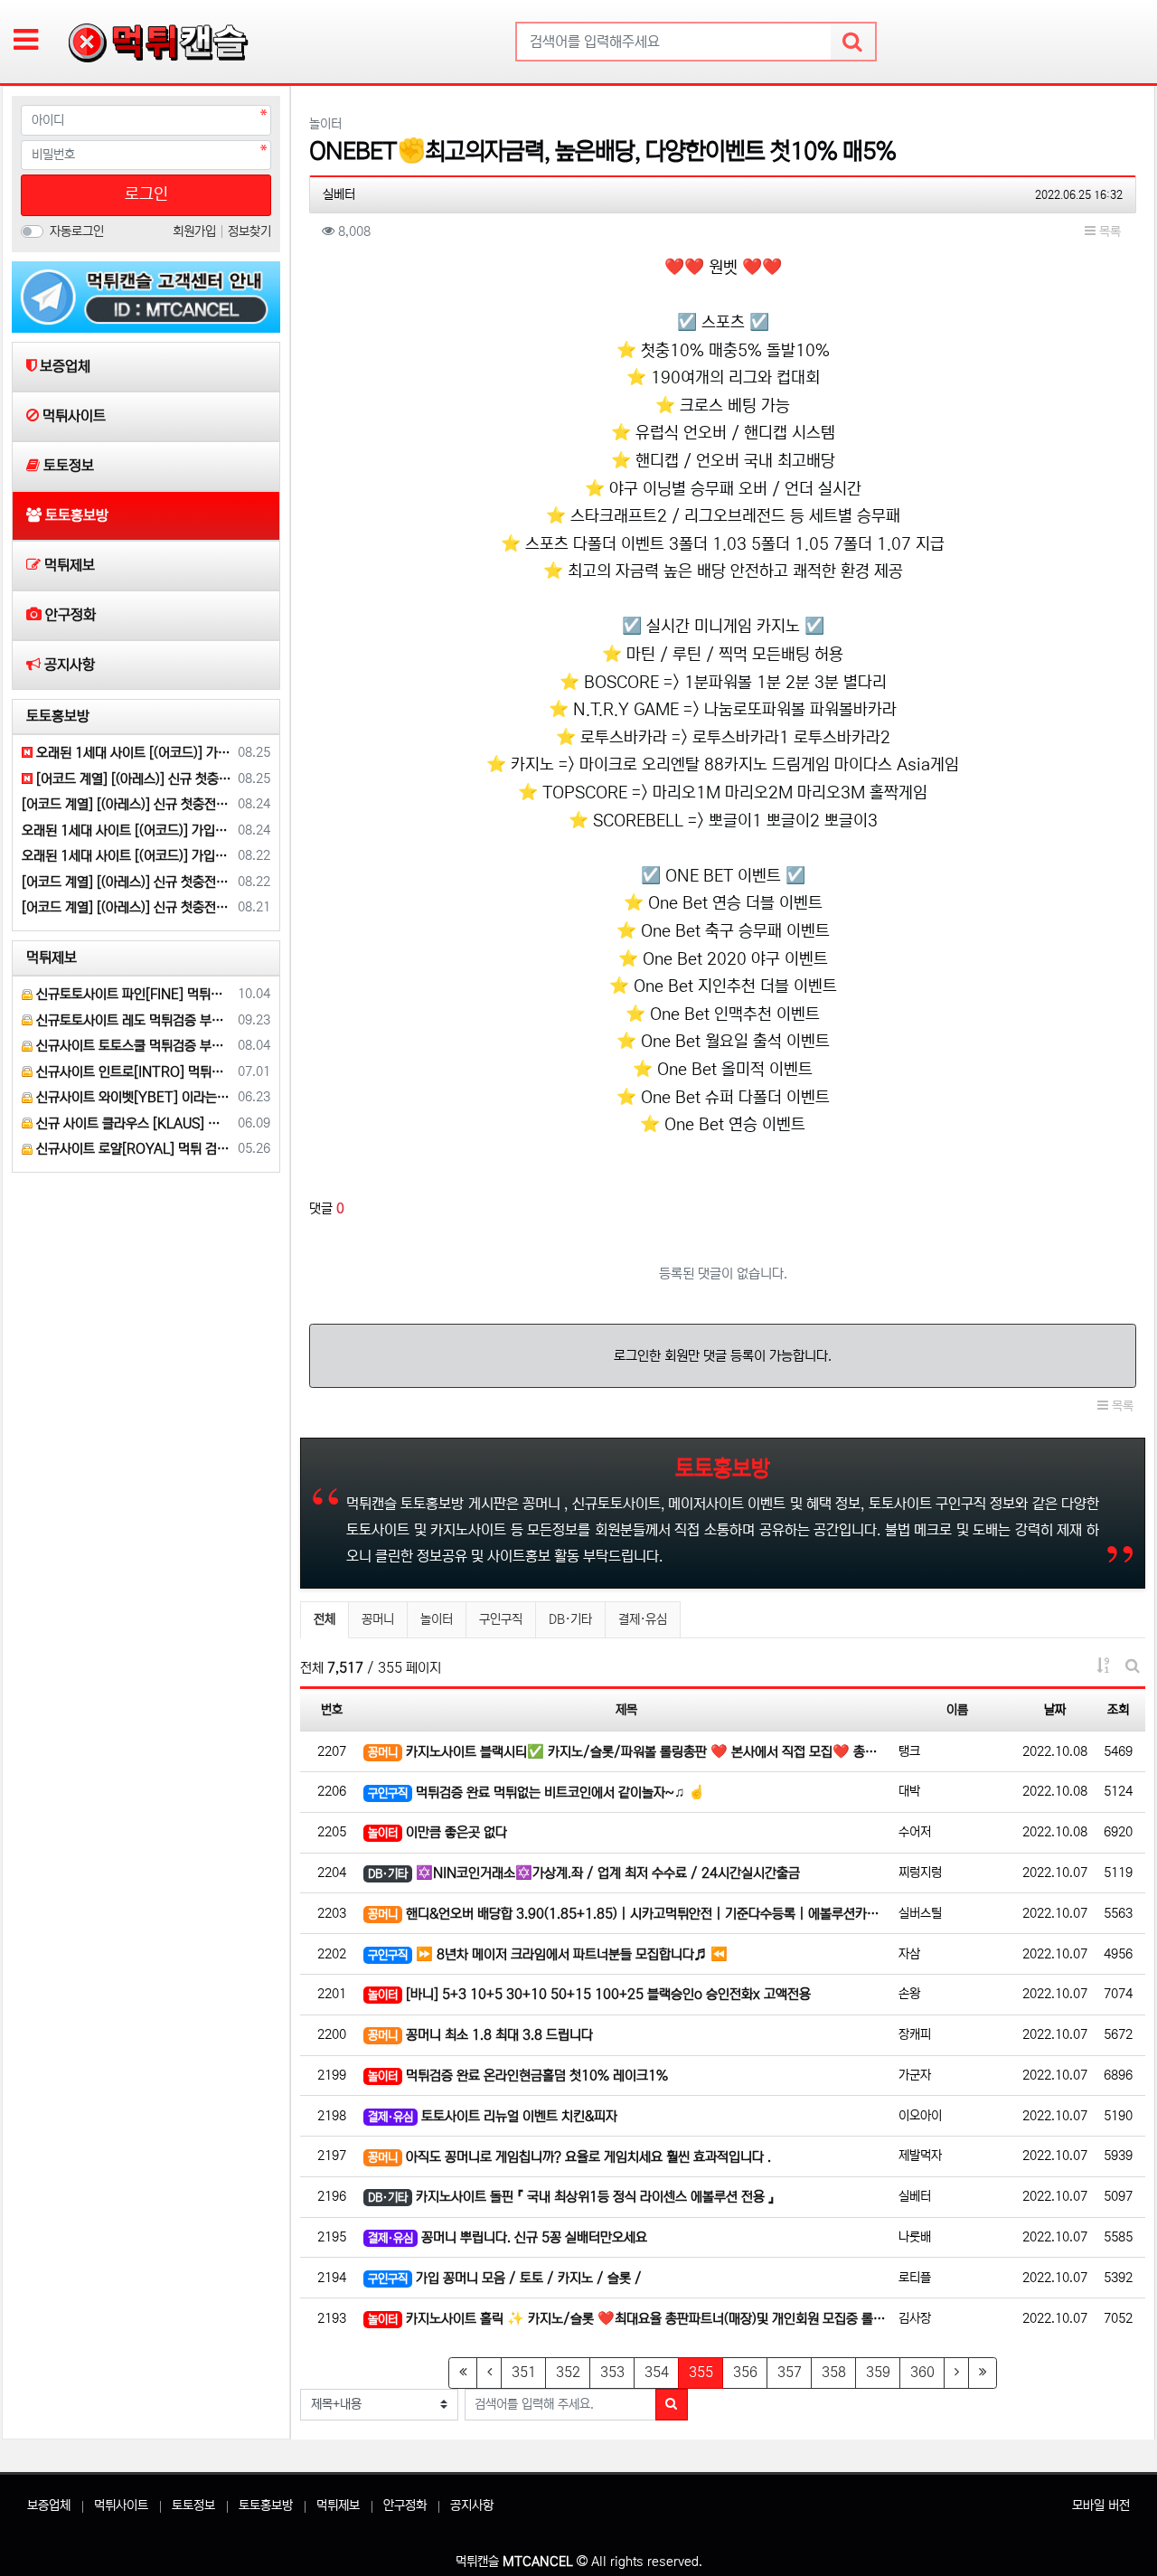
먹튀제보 (338, 2505)
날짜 (1055, 1710)
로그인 (146, 194)
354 (657, 2372)
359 (878, 2372)
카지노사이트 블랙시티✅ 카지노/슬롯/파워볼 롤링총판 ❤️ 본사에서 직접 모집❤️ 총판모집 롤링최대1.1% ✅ (629, 1752)
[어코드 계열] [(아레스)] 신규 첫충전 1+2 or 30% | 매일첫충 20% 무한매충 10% (127, 804)
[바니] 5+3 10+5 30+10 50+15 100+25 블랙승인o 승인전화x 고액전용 (589, 1994)
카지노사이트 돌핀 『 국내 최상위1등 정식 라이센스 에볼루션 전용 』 (571, 2197)
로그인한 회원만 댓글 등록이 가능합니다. (723, 1356)
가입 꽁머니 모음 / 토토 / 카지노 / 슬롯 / (505, 2278)
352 (568, 2372)
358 (834, 2372)
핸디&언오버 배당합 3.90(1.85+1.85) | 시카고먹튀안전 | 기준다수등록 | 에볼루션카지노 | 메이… (629, 1914)
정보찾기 (249, 231)
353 (612, 2372)
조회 (1118, 1710)
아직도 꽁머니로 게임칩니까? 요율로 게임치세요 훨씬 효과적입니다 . (569, 2157)
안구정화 (405, 2505)
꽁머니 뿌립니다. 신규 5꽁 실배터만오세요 (508, 2237)
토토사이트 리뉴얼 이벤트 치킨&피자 (493, 2116)
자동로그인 (77, 231)
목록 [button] (1108, 231)
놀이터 (437, 1619)
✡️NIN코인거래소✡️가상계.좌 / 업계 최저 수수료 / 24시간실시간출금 (584, 1873)
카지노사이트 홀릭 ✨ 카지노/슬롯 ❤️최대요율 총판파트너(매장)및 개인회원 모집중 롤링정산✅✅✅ (629, 2319)
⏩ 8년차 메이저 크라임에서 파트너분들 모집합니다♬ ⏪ (548, 1954)
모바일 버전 (1101, 2505)
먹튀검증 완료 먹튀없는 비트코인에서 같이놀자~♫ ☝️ (536, 1793)
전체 (325, 1619)
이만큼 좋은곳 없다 (437, 1832)
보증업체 (49, 2505)
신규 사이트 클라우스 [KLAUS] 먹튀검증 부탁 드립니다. (132, 1123)
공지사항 (472, 2505)
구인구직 (501, 1619)
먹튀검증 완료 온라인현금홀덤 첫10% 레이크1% (518, 2076)
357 (790, 2372)
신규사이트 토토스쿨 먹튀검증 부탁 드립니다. (132, 1046)
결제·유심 (643, 1619)
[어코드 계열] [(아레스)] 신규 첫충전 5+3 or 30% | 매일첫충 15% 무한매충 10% (132, 779)
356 (745, 2372)
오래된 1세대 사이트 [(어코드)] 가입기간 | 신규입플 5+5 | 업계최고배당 (132, 753)
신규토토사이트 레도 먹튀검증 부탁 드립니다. (132, 1020)
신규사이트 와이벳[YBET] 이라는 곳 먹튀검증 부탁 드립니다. (132, 1097)
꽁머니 (378, 1619)
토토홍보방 (266, 2505)
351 (524, 2372)
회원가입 (196, 231)
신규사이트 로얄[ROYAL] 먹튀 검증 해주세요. (132, 1149)
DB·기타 (570, 1619)
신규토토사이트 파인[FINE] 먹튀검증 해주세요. (132, 994)
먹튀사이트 (121, 2505)
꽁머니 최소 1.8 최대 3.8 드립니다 (480, 2035)
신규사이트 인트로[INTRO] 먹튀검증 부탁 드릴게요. (132, 1072)
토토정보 (193, 2505)
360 (922, 2372)
